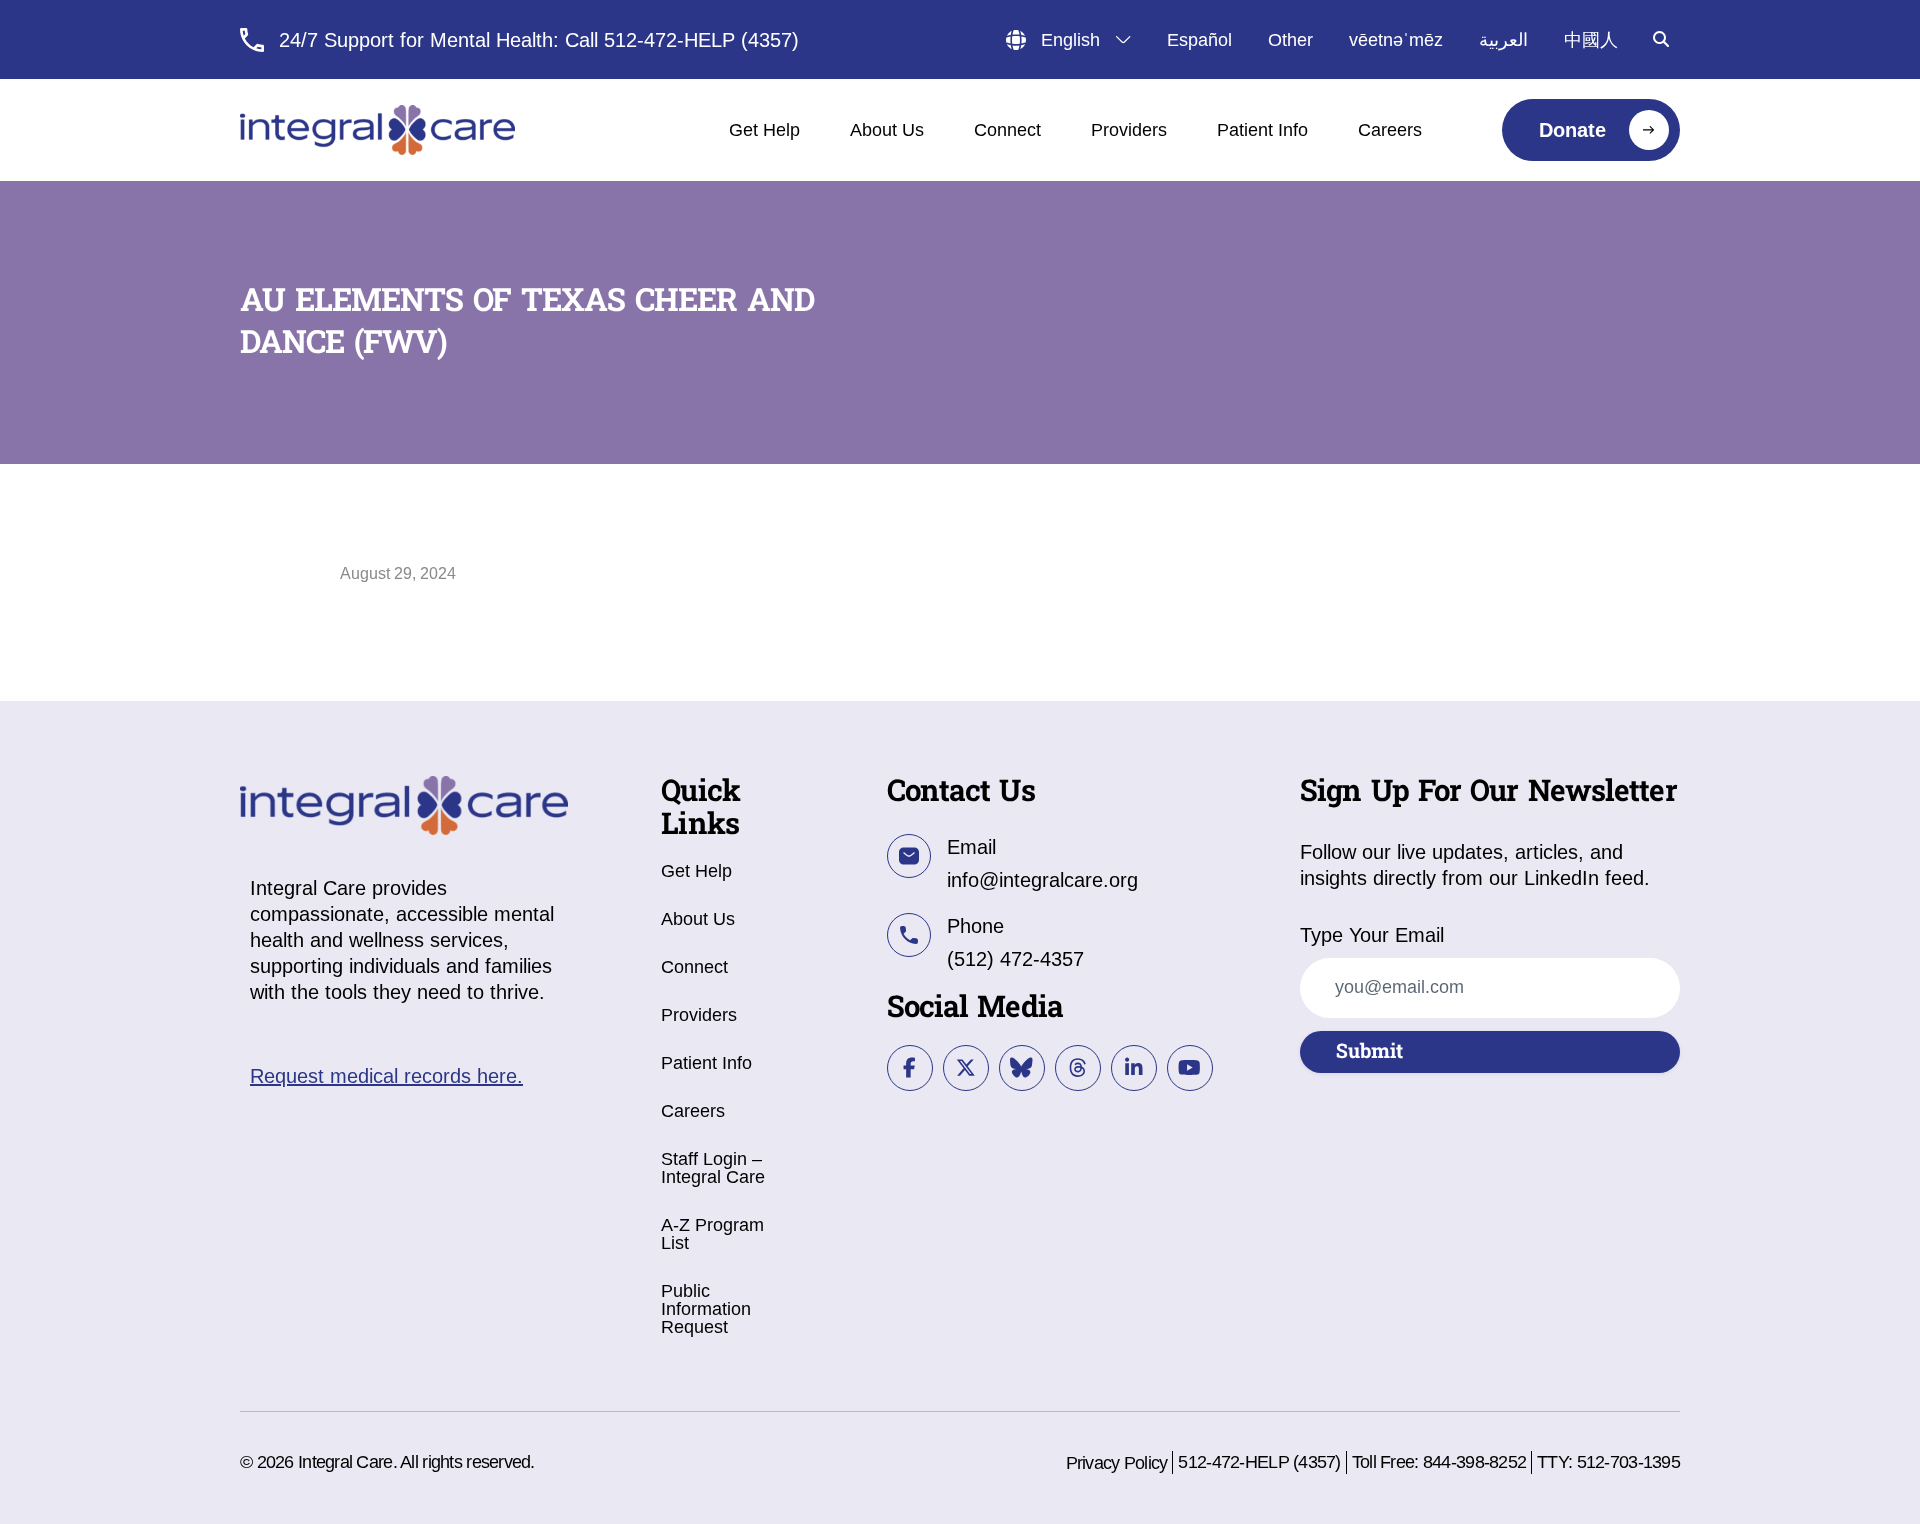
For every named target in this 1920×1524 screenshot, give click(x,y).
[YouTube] (1190, 1068)
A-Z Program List (712, 1234)
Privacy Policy (1117, 1463)
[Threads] (1078, 1068)
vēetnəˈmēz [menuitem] (1396, 40)
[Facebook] (910, 1068)
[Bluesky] (1022, 1068)
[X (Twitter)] (966, 1068)
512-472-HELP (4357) (1259, 1462)
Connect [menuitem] (1007, 130)
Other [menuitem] (1290, 40)
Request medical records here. (386, 1076)
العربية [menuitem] (1503, 40)
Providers (699, 1015)
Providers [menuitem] (1129, 130)
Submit (1369, 1052)
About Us (698, 919)
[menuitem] (1591, 130)
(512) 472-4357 (1015, 959)
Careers (693, 1111)
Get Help (696, 871)
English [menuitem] (1070, 40)
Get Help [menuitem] (764, 130)
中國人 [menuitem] (1591, 40)
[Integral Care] (377, 130)
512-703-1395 (1628, 1462)
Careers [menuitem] (1390, 130)
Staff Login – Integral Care (713, 1168)
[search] (1661, 39)
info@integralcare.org (1042, 880)
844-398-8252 (1474, 1462)
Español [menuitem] (1199, 40)
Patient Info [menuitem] (1262, 130)
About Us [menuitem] (887, 130)
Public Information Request (706, 1309)
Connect (694, 967)
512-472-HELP (669, 40)
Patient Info (706, 1063)
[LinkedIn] (1134, 1068)
